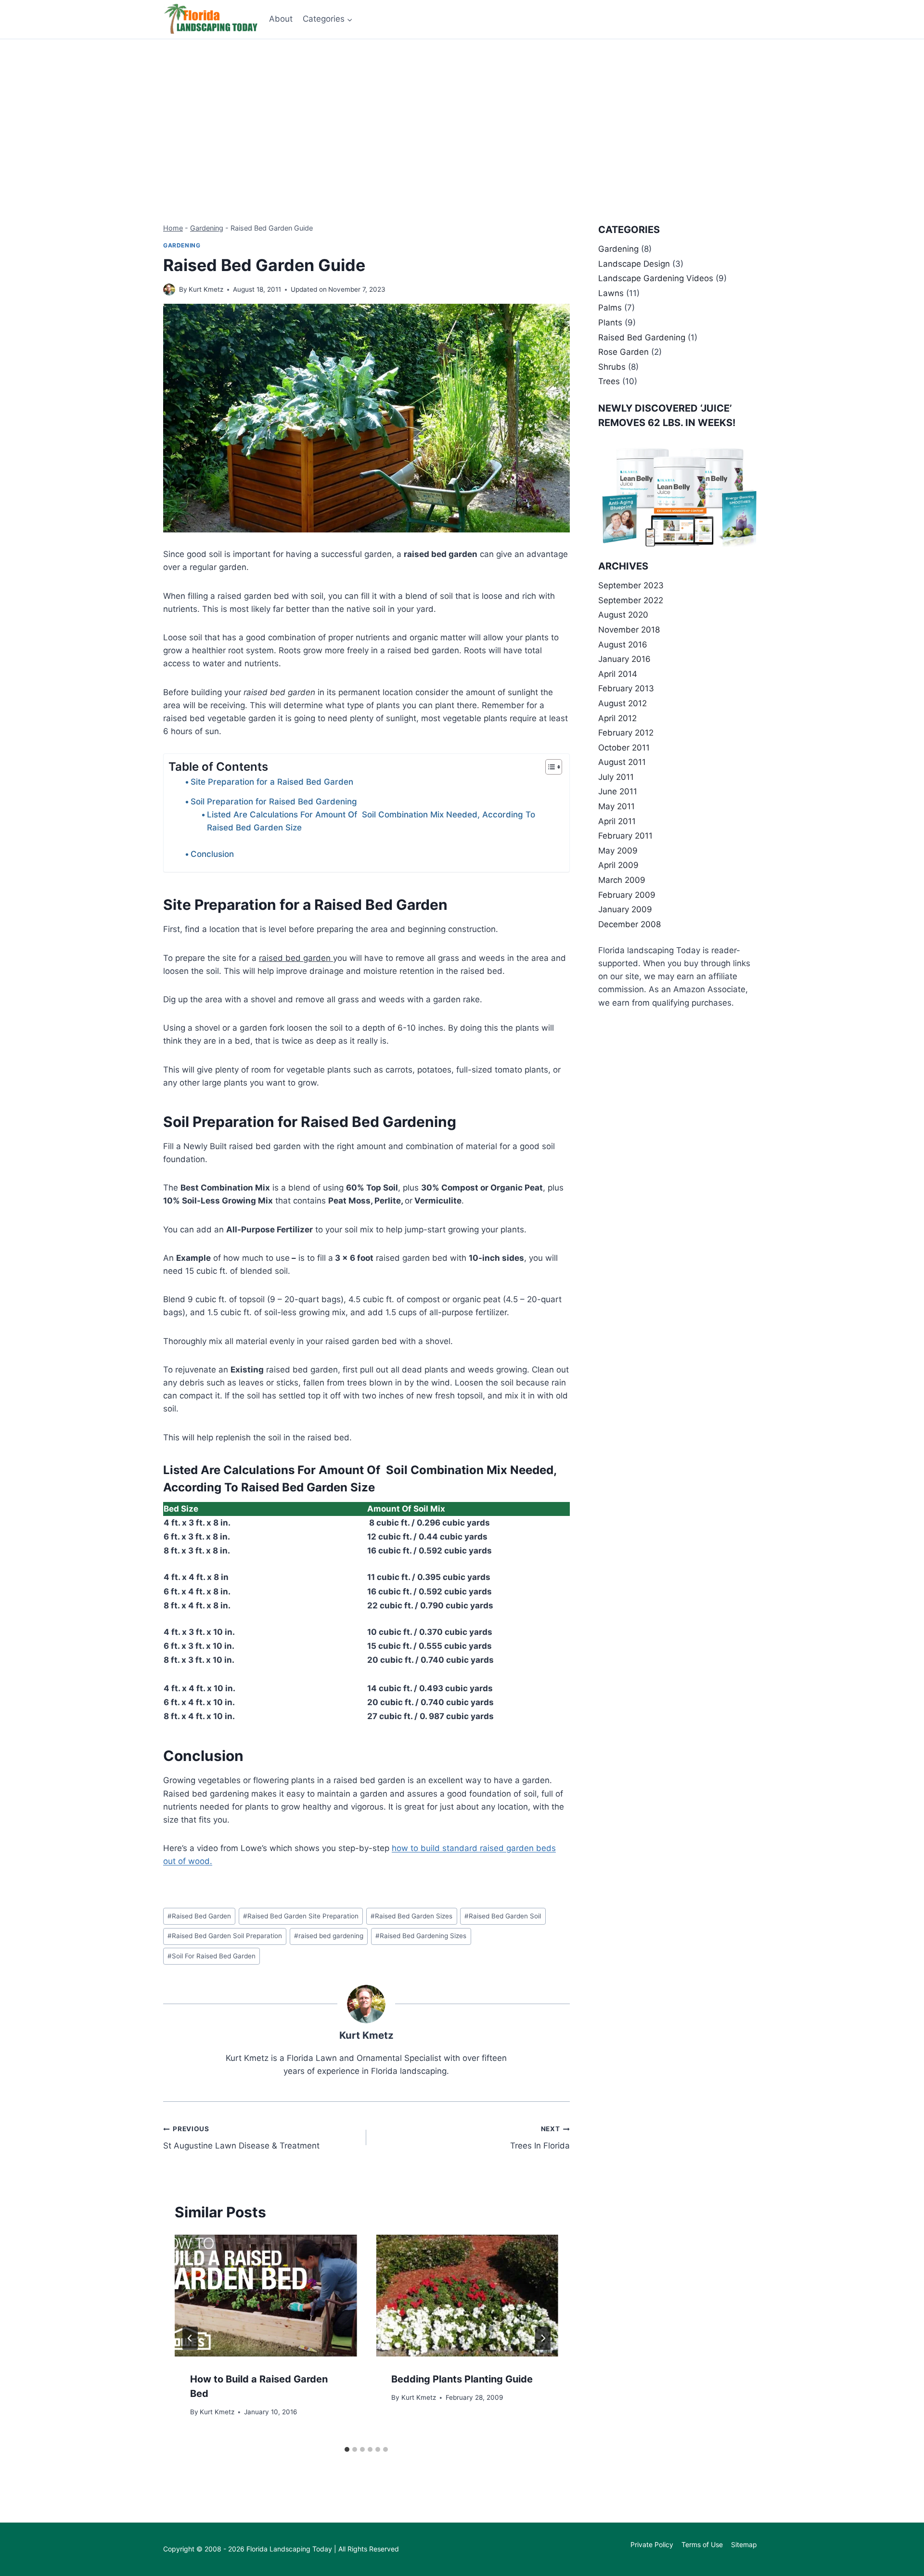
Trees (609, 381)
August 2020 (623, 615)
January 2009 (625, 909)
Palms (610, 308)
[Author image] (169, 290)
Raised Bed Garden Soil (503, 1916)
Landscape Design (634, 264)
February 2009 (627, 895)
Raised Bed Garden (199, 1916)
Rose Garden (623, 352)
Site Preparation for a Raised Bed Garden (272, 782)
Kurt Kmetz (206, 289)
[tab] (347, 2449)
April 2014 (618, 674)
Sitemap (744, 2544)
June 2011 (618, 791)
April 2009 (618, 865)
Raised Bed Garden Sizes (411, 1916)
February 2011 (625, 836)
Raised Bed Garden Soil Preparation (225, 1936)
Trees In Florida (540, 2138)
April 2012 (617, 718)
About (281, 19)
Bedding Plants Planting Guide (462, 2379)
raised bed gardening (329, 1936)
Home (173, 228)
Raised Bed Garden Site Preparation (301, 1916)
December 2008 (629, 924)
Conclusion (212, 854)
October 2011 (624, 748)
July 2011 (616, 777)
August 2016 (623, 645)
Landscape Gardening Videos (656, 278)
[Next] (543, 2338)
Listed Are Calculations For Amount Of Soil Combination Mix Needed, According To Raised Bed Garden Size (371, 821)
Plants (610, 323)
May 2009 (618, 851)
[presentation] (266, 2295)
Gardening (207, 228)
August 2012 (622, 703)
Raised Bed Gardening (642, 337)
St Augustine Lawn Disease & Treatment (241, 2138)
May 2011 (616, 806)
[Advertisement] (462, 112)
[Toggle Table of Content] (549, 767)
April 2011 (617, 821)
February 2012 (626, 733)
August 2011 (622, 762)
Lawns (611, 293)
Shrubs (612, 367)
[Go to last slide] (190, 2338)
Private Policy (652, 2544)
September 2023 (631, 585)
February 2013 (626, 688)
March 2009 (622, 880)
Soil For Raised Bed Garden (212, 1956)
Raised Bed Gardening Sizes (421, 1936)
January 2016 (624, 659)
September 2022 (631, 600)
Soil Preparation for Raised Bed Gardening (274, 802)
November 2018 (629, 630)
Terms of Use (702, 2544)
